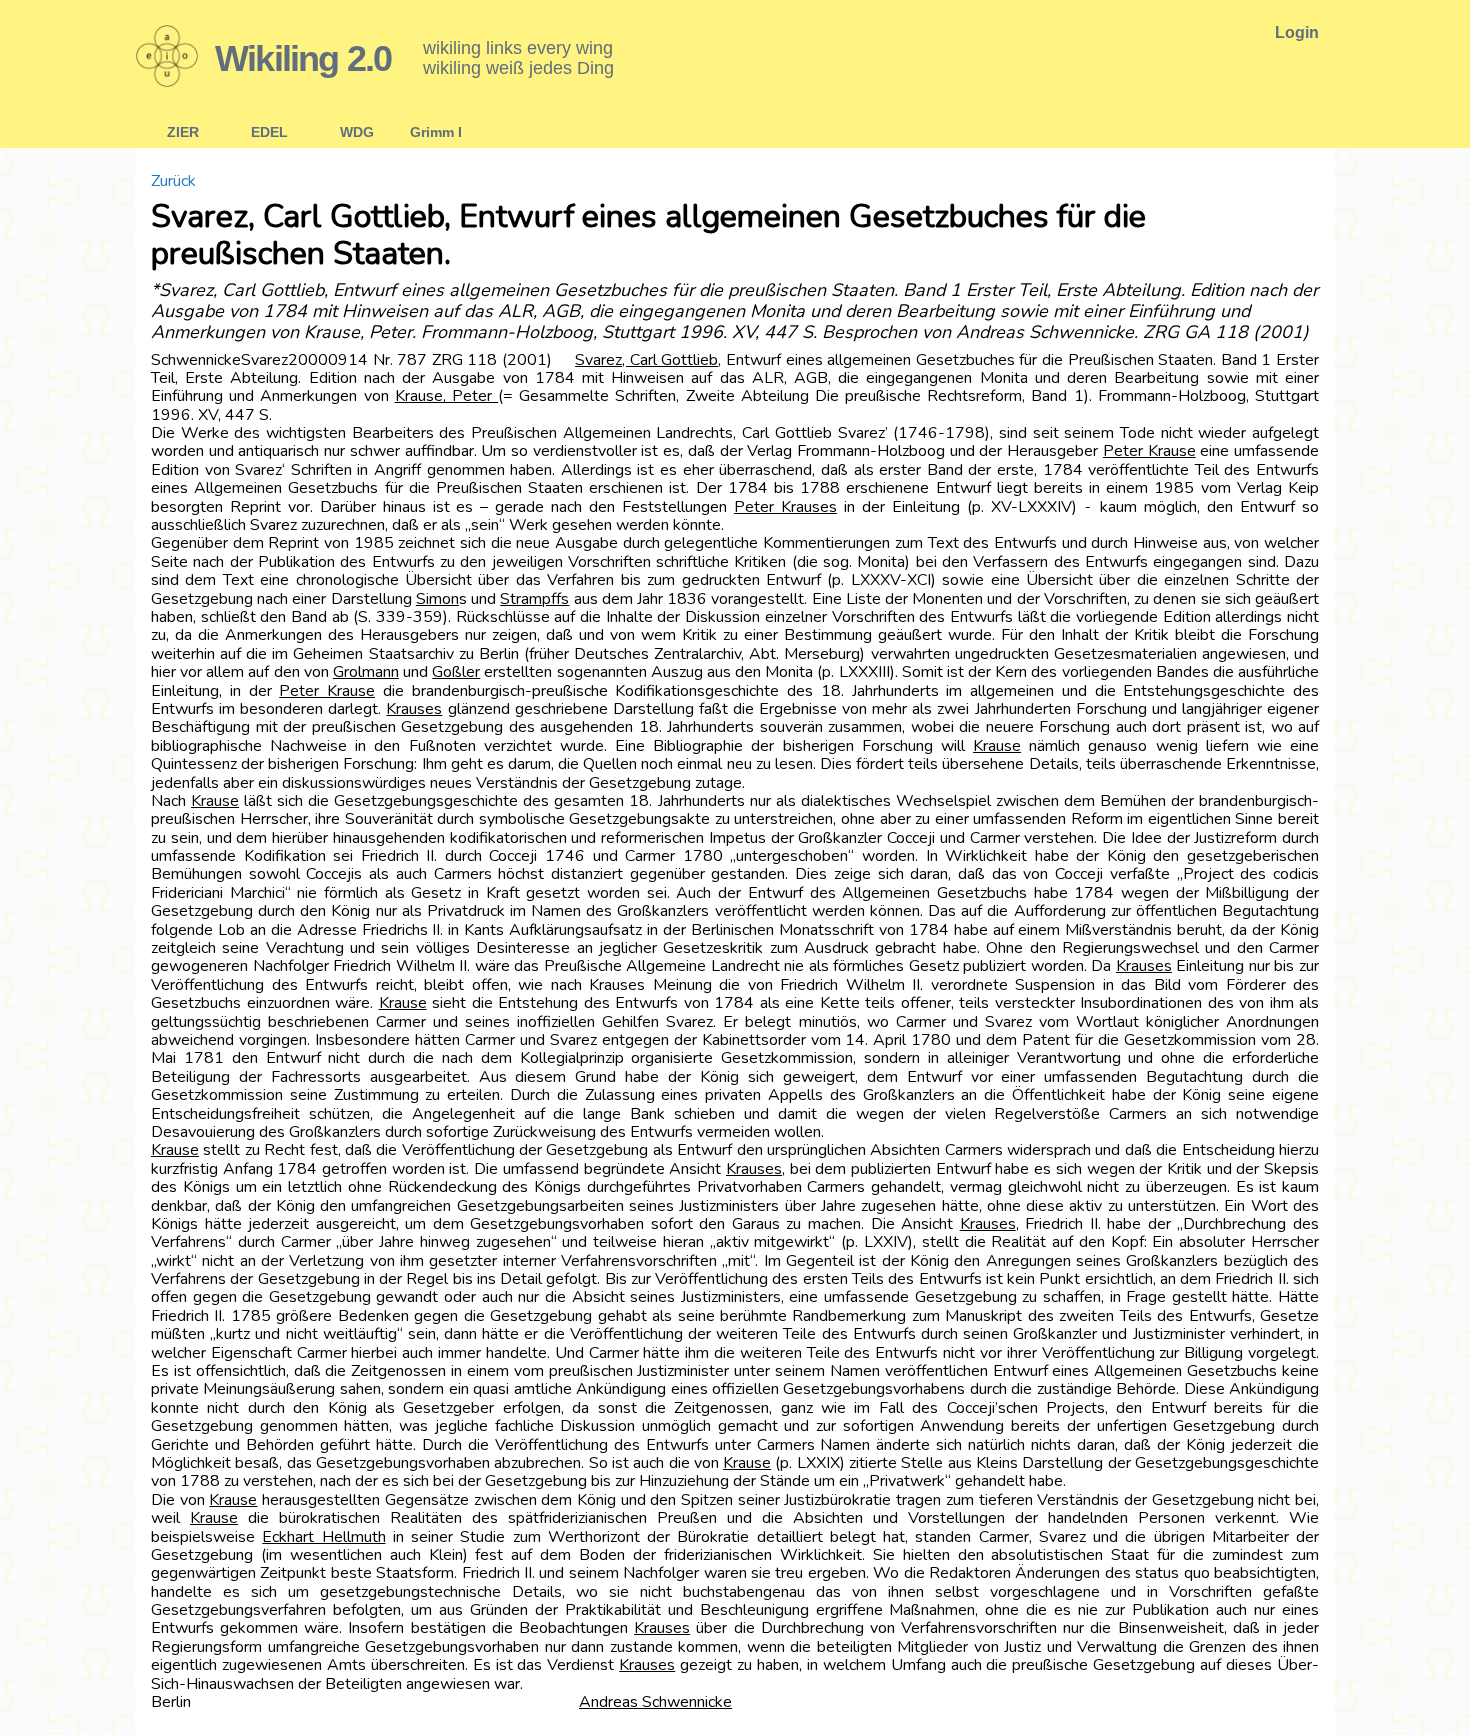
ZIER (183, 132)
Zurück (173, 181)
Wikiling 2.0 (303, 58)
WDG (357, 132)
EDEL (269, 132)
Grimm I (436, 132)
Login (1297, 32)
